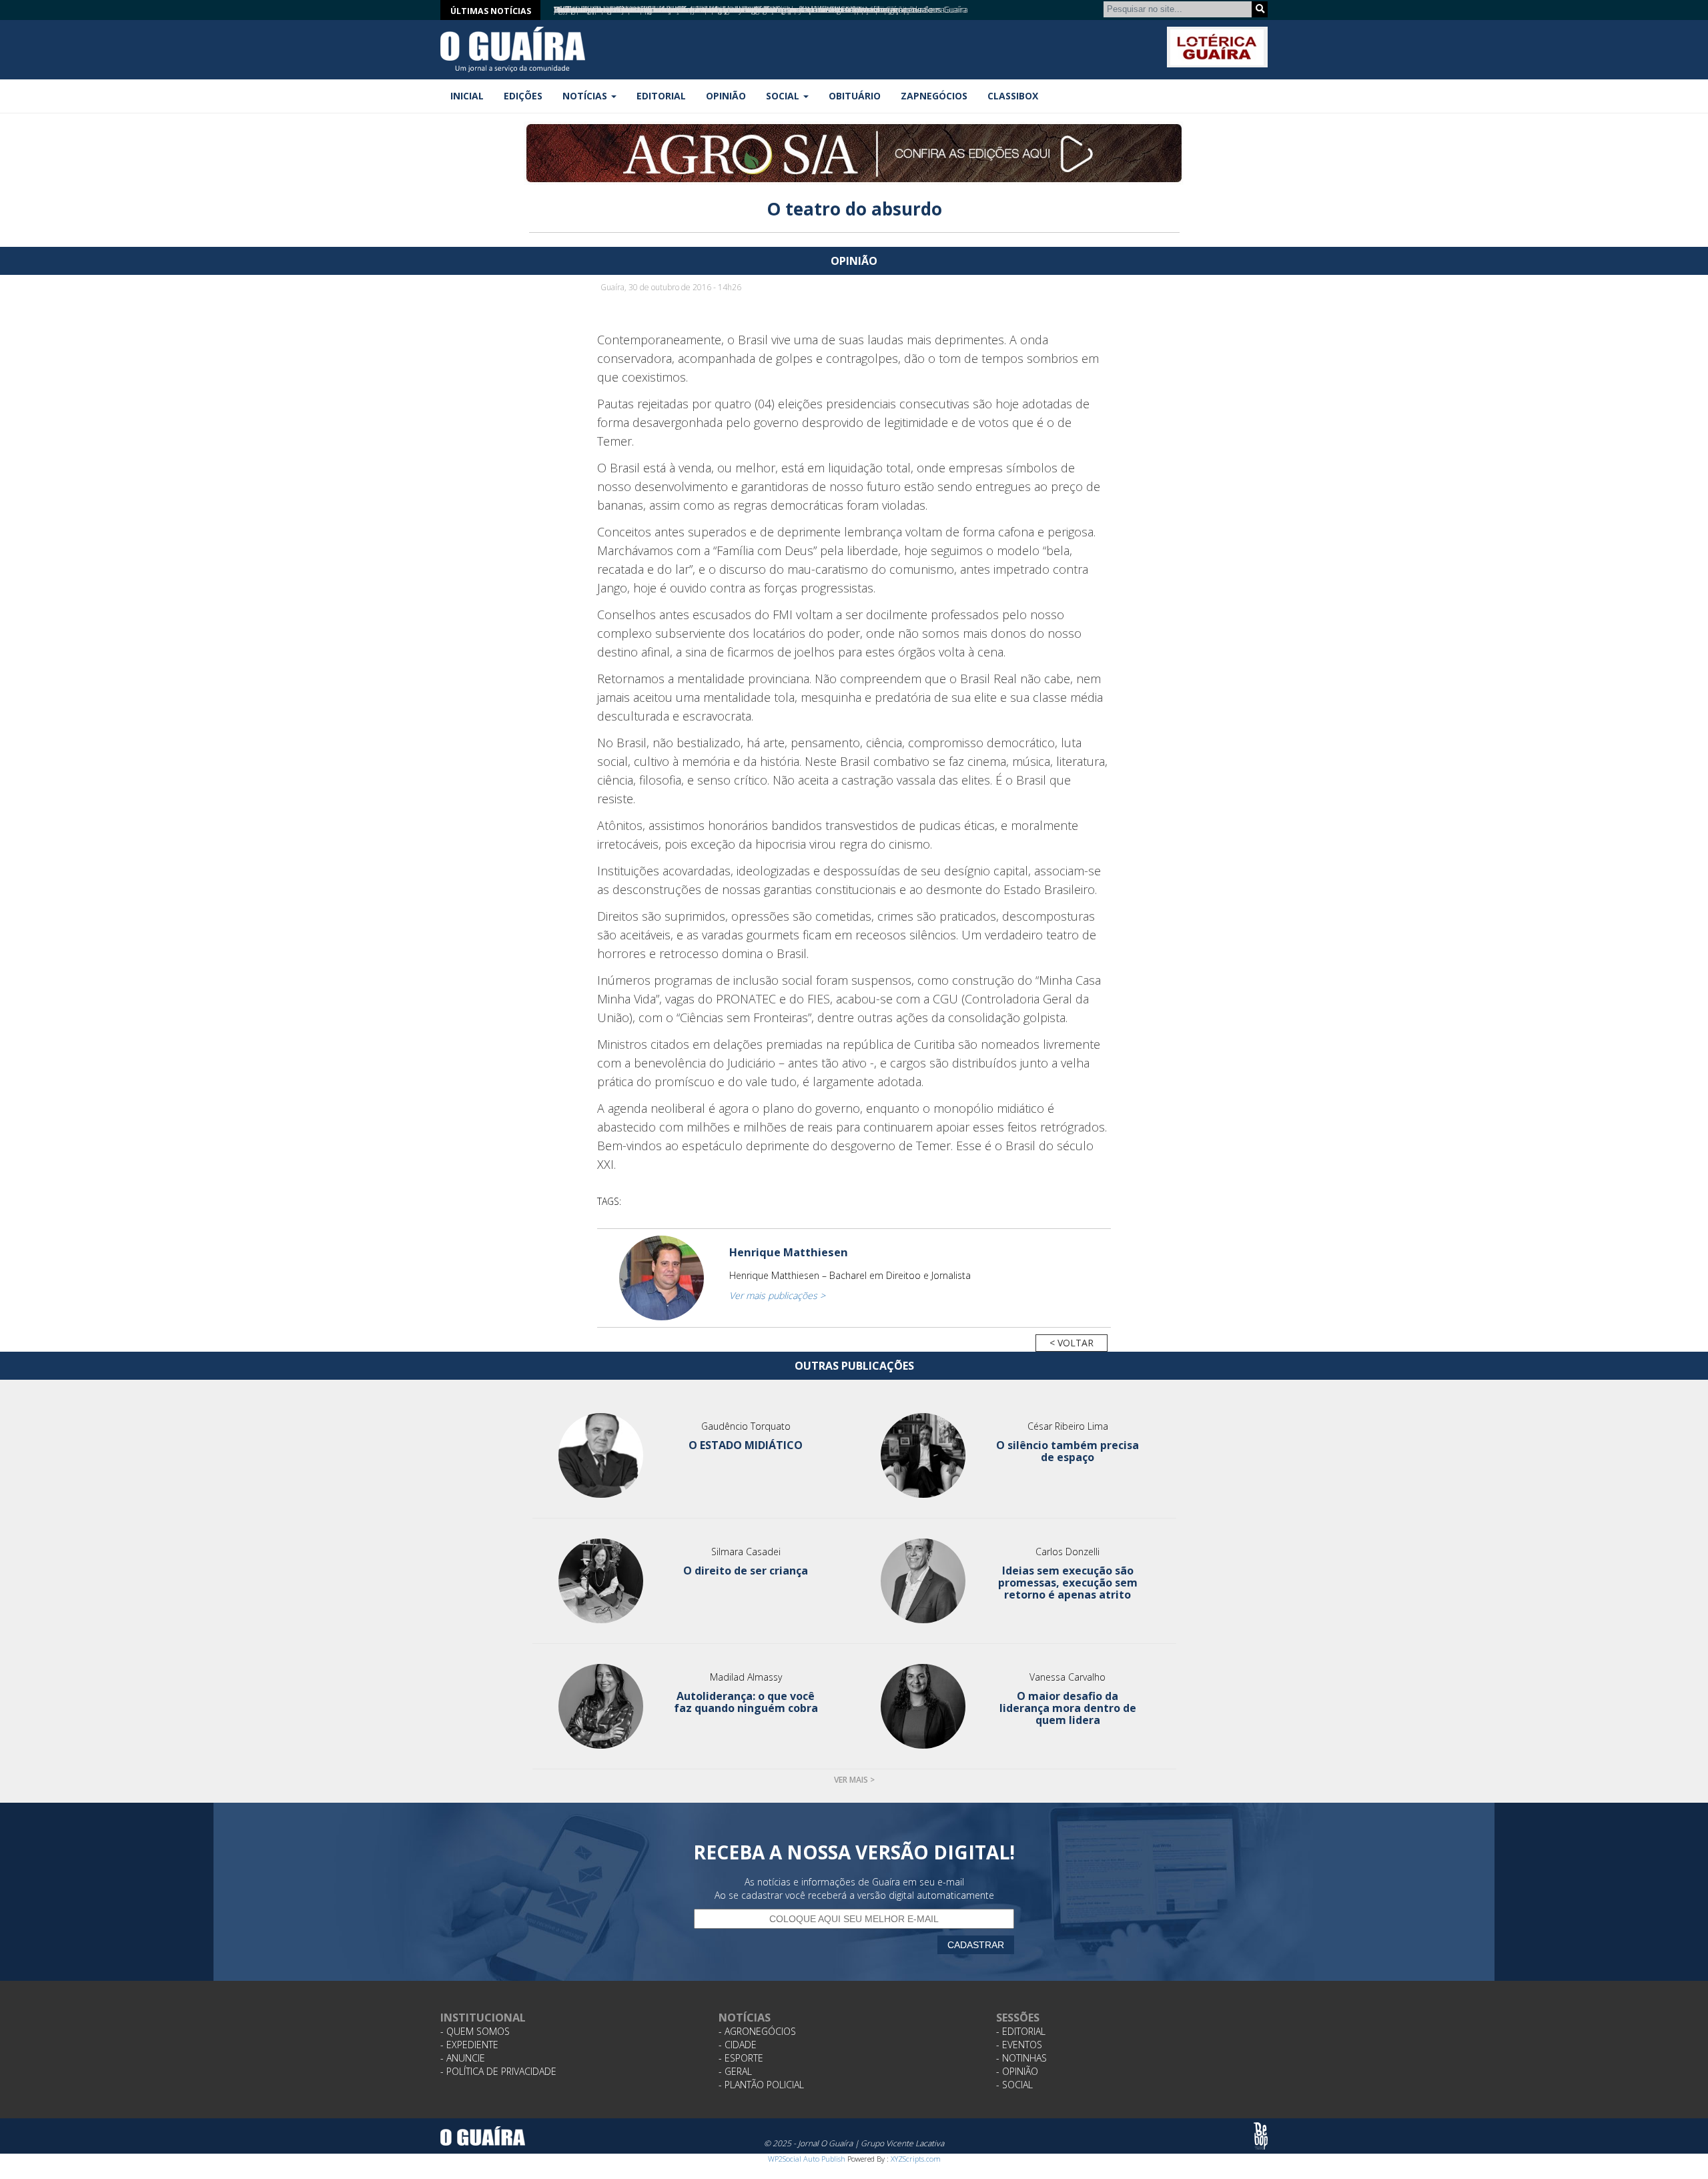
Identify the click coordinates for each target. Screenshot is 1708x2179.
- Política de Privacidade (498, 2071)
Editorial (661, 96)
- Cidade (738, 2045)
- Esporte (741, 2058)
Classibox (1013, 96)
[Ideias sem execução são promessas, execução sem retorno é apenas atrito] (923, 1581)
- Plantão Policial (761, 2085)
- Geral (735, 2071)
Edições (523, 96)
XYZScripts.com (916, 2159)
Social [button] (784, 96)
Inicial (467, 96)
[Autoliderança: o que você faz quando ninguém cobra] (601, 1706)
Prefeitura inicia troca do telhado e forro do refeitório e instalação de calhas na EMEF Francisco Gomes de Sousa (749, 10)
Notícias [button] (586, 96)
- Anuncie (463, 2058)
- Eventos (1019, 2045)
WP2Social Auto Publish (807, 2159)
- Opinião (1017, 2071)
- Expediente (469, 2045)
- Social (1014, 2085)
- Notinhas (1021, 2058)
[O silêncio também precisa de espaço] (923, 1455)
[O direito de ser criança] (601, 1581)
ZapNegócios (934, 96)
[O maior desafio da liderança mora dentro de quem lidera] (923, 1706)
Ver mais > (854, 1780)
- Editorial (1021, 2031)
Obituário (855, 96)
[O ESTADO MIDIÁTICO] (601, 1455)
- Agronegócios (757, 2031)
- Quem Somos (475, 2031)
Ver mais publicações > (777, 1295)
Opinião (726, 96)
